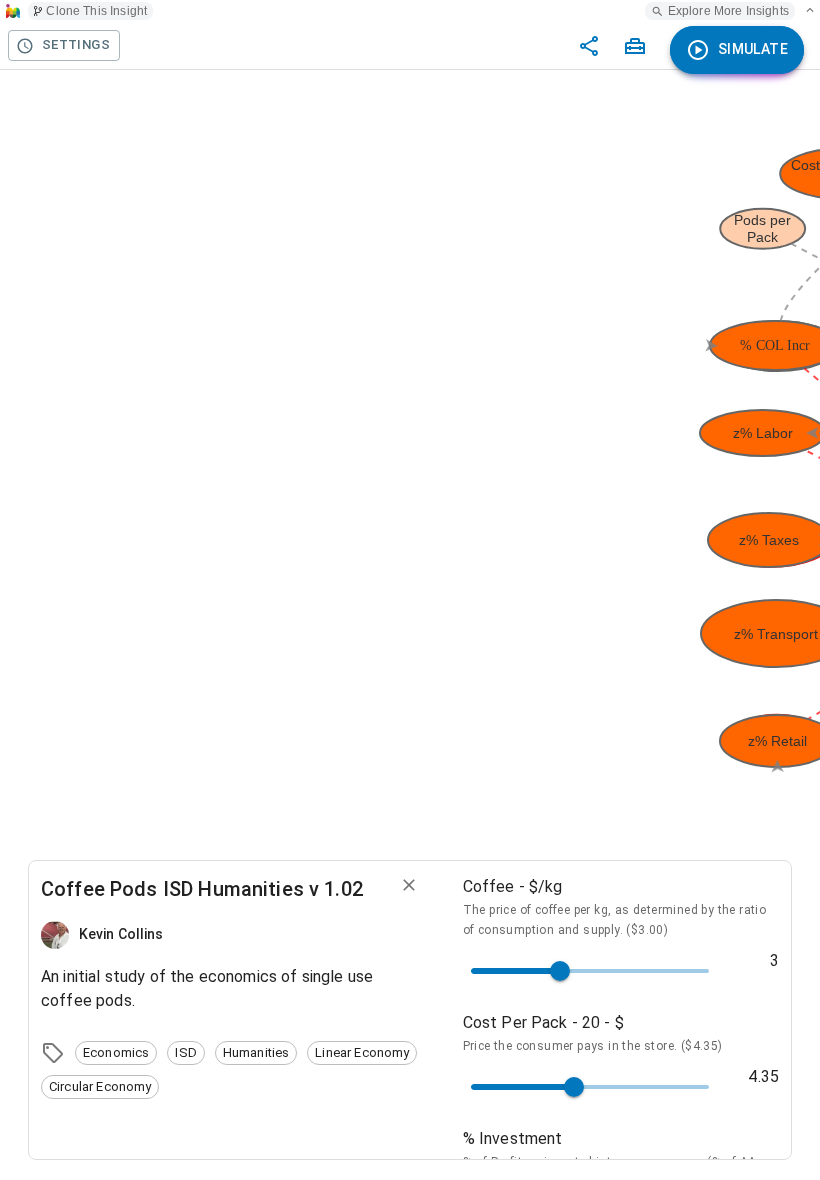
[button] (116, 1053)
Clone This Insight (96, 11)
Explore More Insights (728, 11)
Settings (76, 44)
